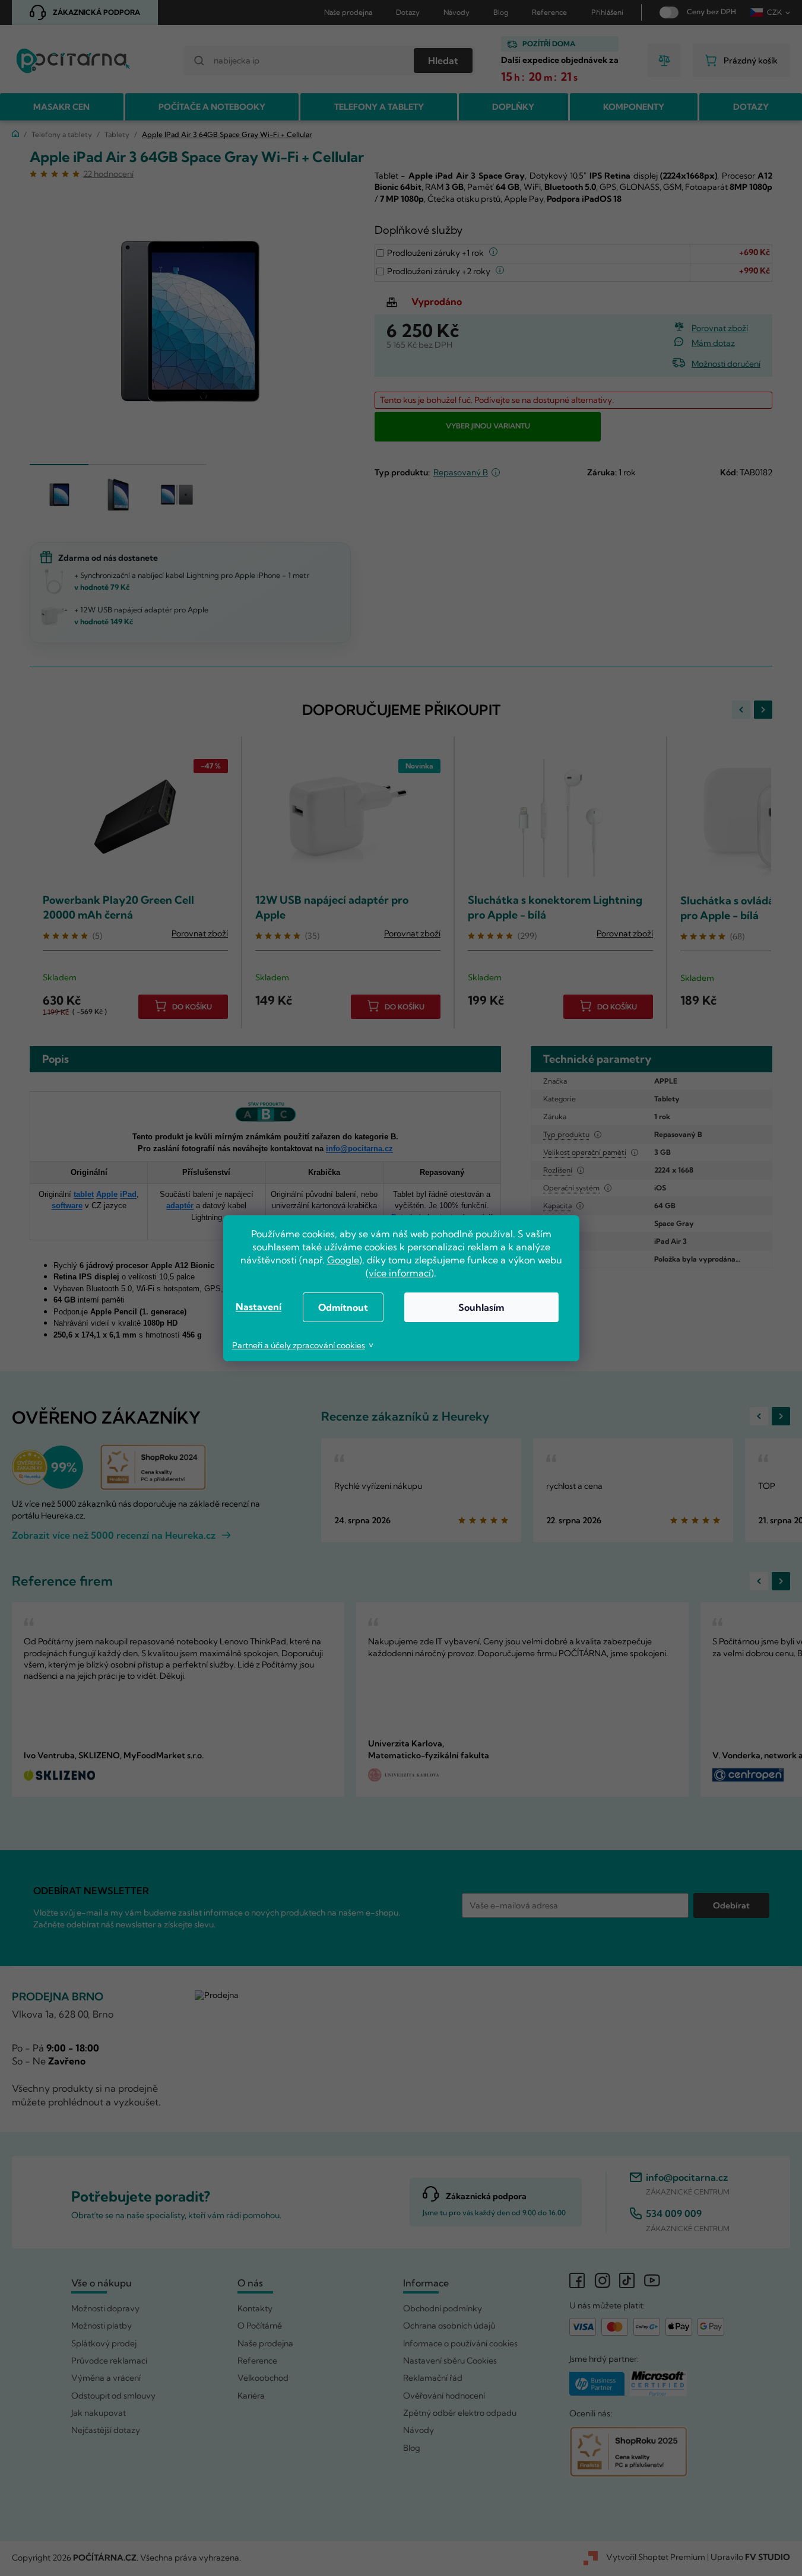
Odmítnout (343, 1307)
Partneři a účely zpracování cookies (299, 1345)
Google (343, 1260)
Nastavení (259, 1307)
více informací (400, 1273)
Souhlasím (481, 1307)
